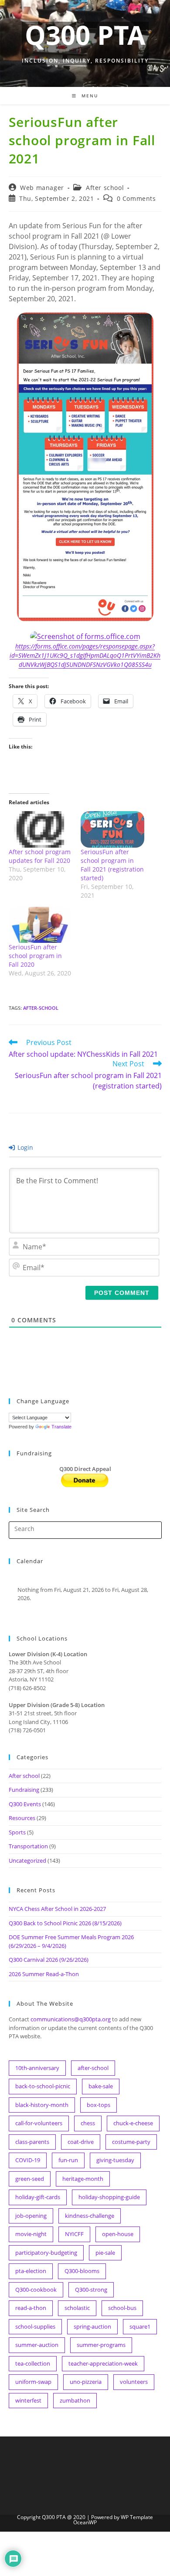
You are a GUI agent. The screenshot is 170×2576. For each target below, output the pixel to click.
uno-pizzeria (86, 2382)
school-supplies (35, 2326)
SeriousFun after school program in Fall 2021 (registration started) (112, 865)
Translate (61, 1427)
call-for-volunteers (39, 2123)
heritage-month (83, 2179)
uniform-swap (33, 2382)
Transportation (28, 1846)
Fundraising (24, 1790)
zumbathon (75, 2400)
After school (105, 188)
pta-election (31, 2271)
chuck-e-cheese (133, 2123)
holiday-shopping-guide (109, 2197)
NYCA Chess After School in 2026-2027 (57, 1909)
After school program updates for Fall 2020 (40, 856)
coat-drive (81, 2142)
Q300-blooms (82, 2271)
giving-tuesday (115, 2160)
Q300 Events (25, 1804)
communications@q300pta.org (71, 2019)
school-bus (122, 2308)
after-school (41, 1008)
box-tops (99, 2105)
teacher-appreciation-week (103, 2363)
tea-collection (33, 2363)
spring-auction (92, 2326)
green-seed (30, 2179)
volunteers (134, 2382)
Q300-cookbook (36, 2290)
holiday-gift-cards (38, 2197)
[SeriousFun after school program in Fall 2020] (41, 925)
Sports (17, 1832)
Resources (22, 1818)
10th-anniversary (37, 2068)
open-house (118, 2234)
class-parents (32, 2142)
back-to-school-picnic (43, 2086)
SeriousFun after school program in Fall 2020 (35, 956)
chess (88, 2123)
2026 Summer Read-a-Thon (44, 1974)
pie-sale (105, 2253)
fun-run (68, 2160)
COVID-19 (28, 2160)
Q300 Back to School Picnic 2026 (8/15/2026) (65, 1923)
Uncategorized (27, 1860)
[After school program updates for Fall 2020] (41, 829)
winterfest (28, 2400)
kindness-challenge (90, 2216)
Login (24, 1147)
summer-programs (101, 2345)
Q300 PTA (85, 35)
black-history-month (42, 2105)
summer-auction (37, 2345)
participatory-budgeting (46, 2253)
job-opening (31, 2216)
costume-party (131, 2142)
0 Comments (136, 198)
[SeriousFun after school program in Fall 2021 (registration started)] (112, 829)
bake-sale (101, 2086)
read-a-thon (31, 2308)
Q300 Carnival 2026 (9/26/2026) (49, 1960)
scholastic (77, 2308)
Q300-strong (91, 2290)
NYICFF (74, 2234)
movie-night (31, 2234)
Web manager (42, 188)
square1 (140, 2326)
